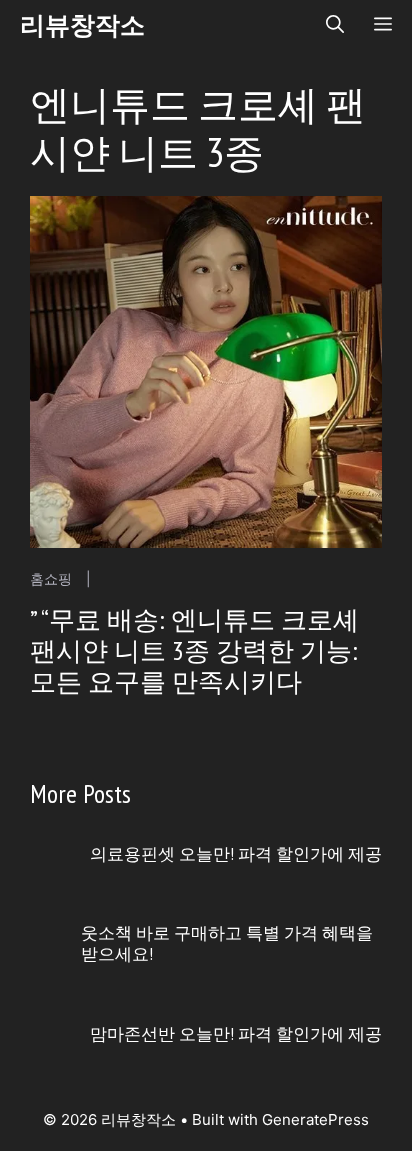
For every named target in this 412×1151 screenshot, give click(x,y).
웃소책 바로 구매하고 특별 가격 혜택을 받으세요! (227, 943)
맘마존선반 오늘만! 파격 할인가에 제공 (236, 1034)
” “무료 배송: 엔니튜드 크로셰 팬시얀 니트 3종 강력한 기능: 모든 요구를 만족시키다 (194, 650)
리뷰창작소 (82, 25)
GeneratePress (315, 1119)
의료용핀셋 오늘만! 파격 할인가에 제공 (236, 854)
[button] (335, 25)
